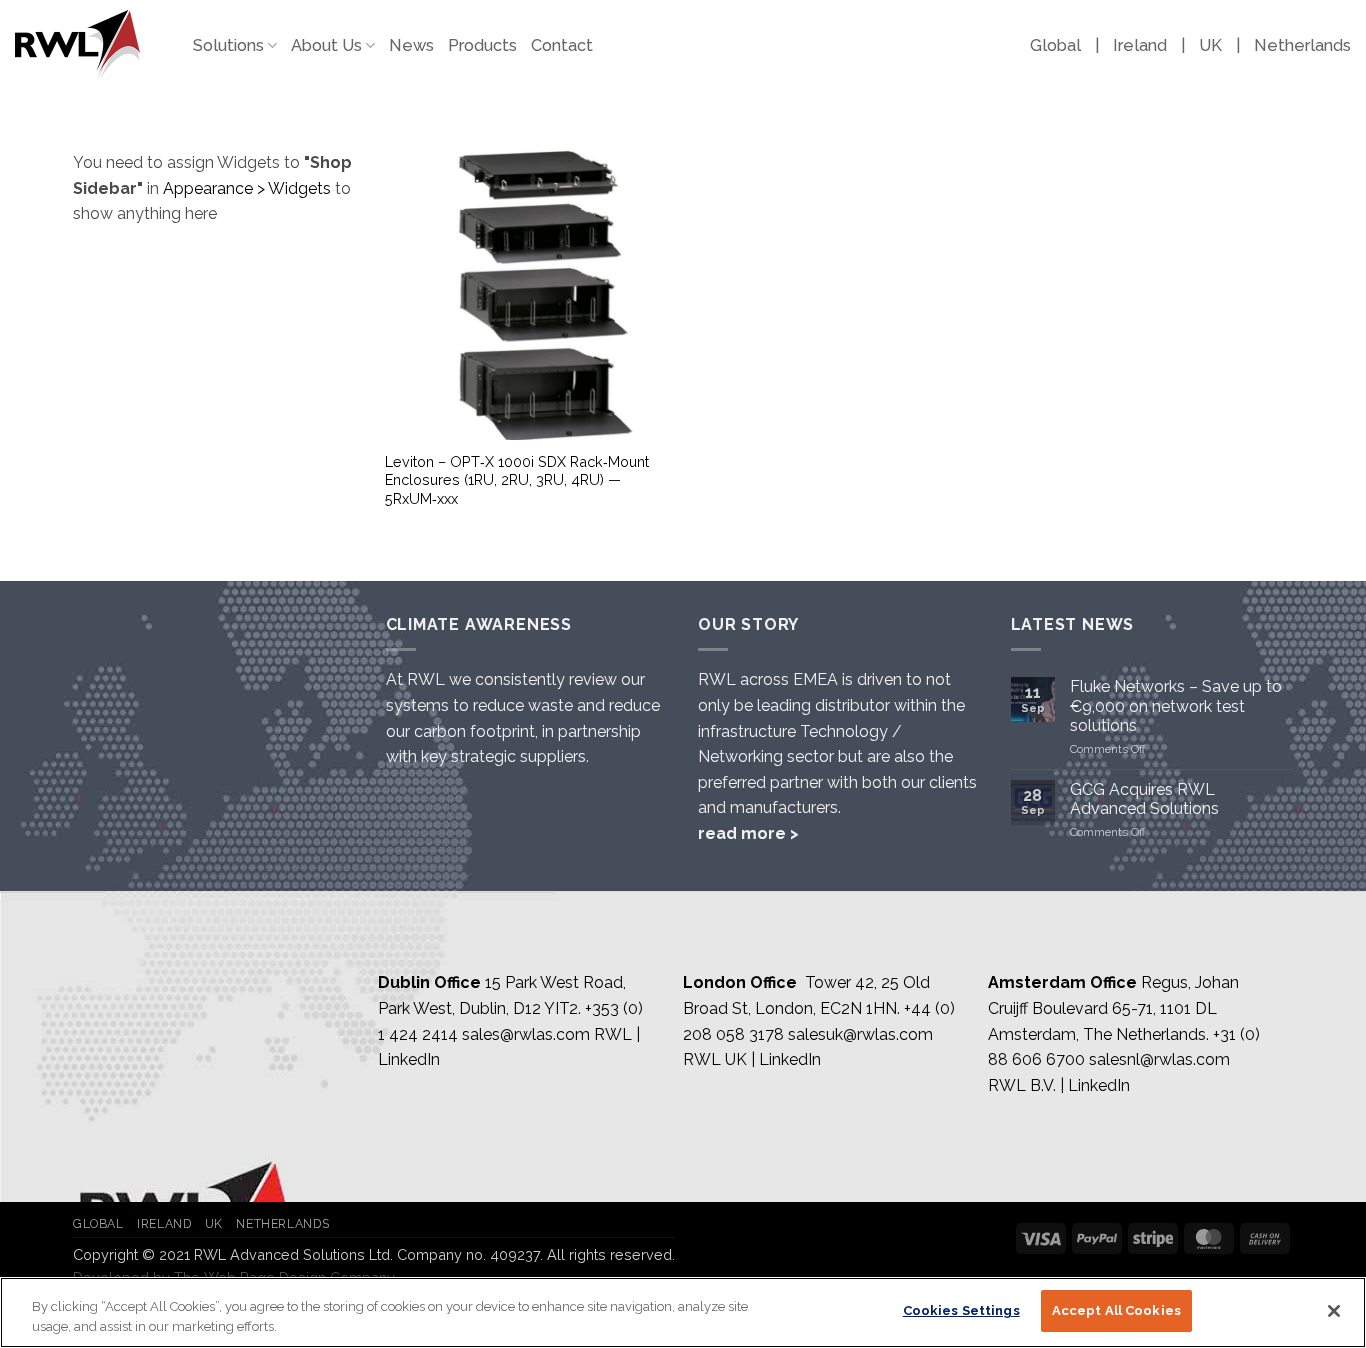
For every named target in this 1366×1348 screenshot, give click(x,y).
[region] (683, 1312)
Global (1055, 45)
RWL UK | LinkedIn (752, 1059)
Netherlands (1302, 45)
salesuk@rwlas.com (860, 1034)
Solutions (228, 45)
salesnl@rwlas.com (1159, 1059)
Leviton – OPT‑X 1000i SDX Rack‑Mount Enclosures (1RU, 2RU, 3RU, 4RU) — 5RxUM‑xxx (517, 480)
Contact (562, 45)
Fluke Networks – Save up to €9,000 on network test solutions (1176, 705)
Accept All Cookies (1116, 1310)
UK (1210, 45)
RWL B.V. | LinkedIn (1059, 1085)
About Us (326, 45)
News (411, 45)
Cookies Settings (961, 1310)
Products (482, 45)
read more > (748, 833)
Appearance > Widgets (247, 188)
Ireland (1140, 45)
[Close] (1334, 1311)
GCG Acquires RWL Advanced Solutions (1144, 799)
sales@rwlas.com (526, 1034)
